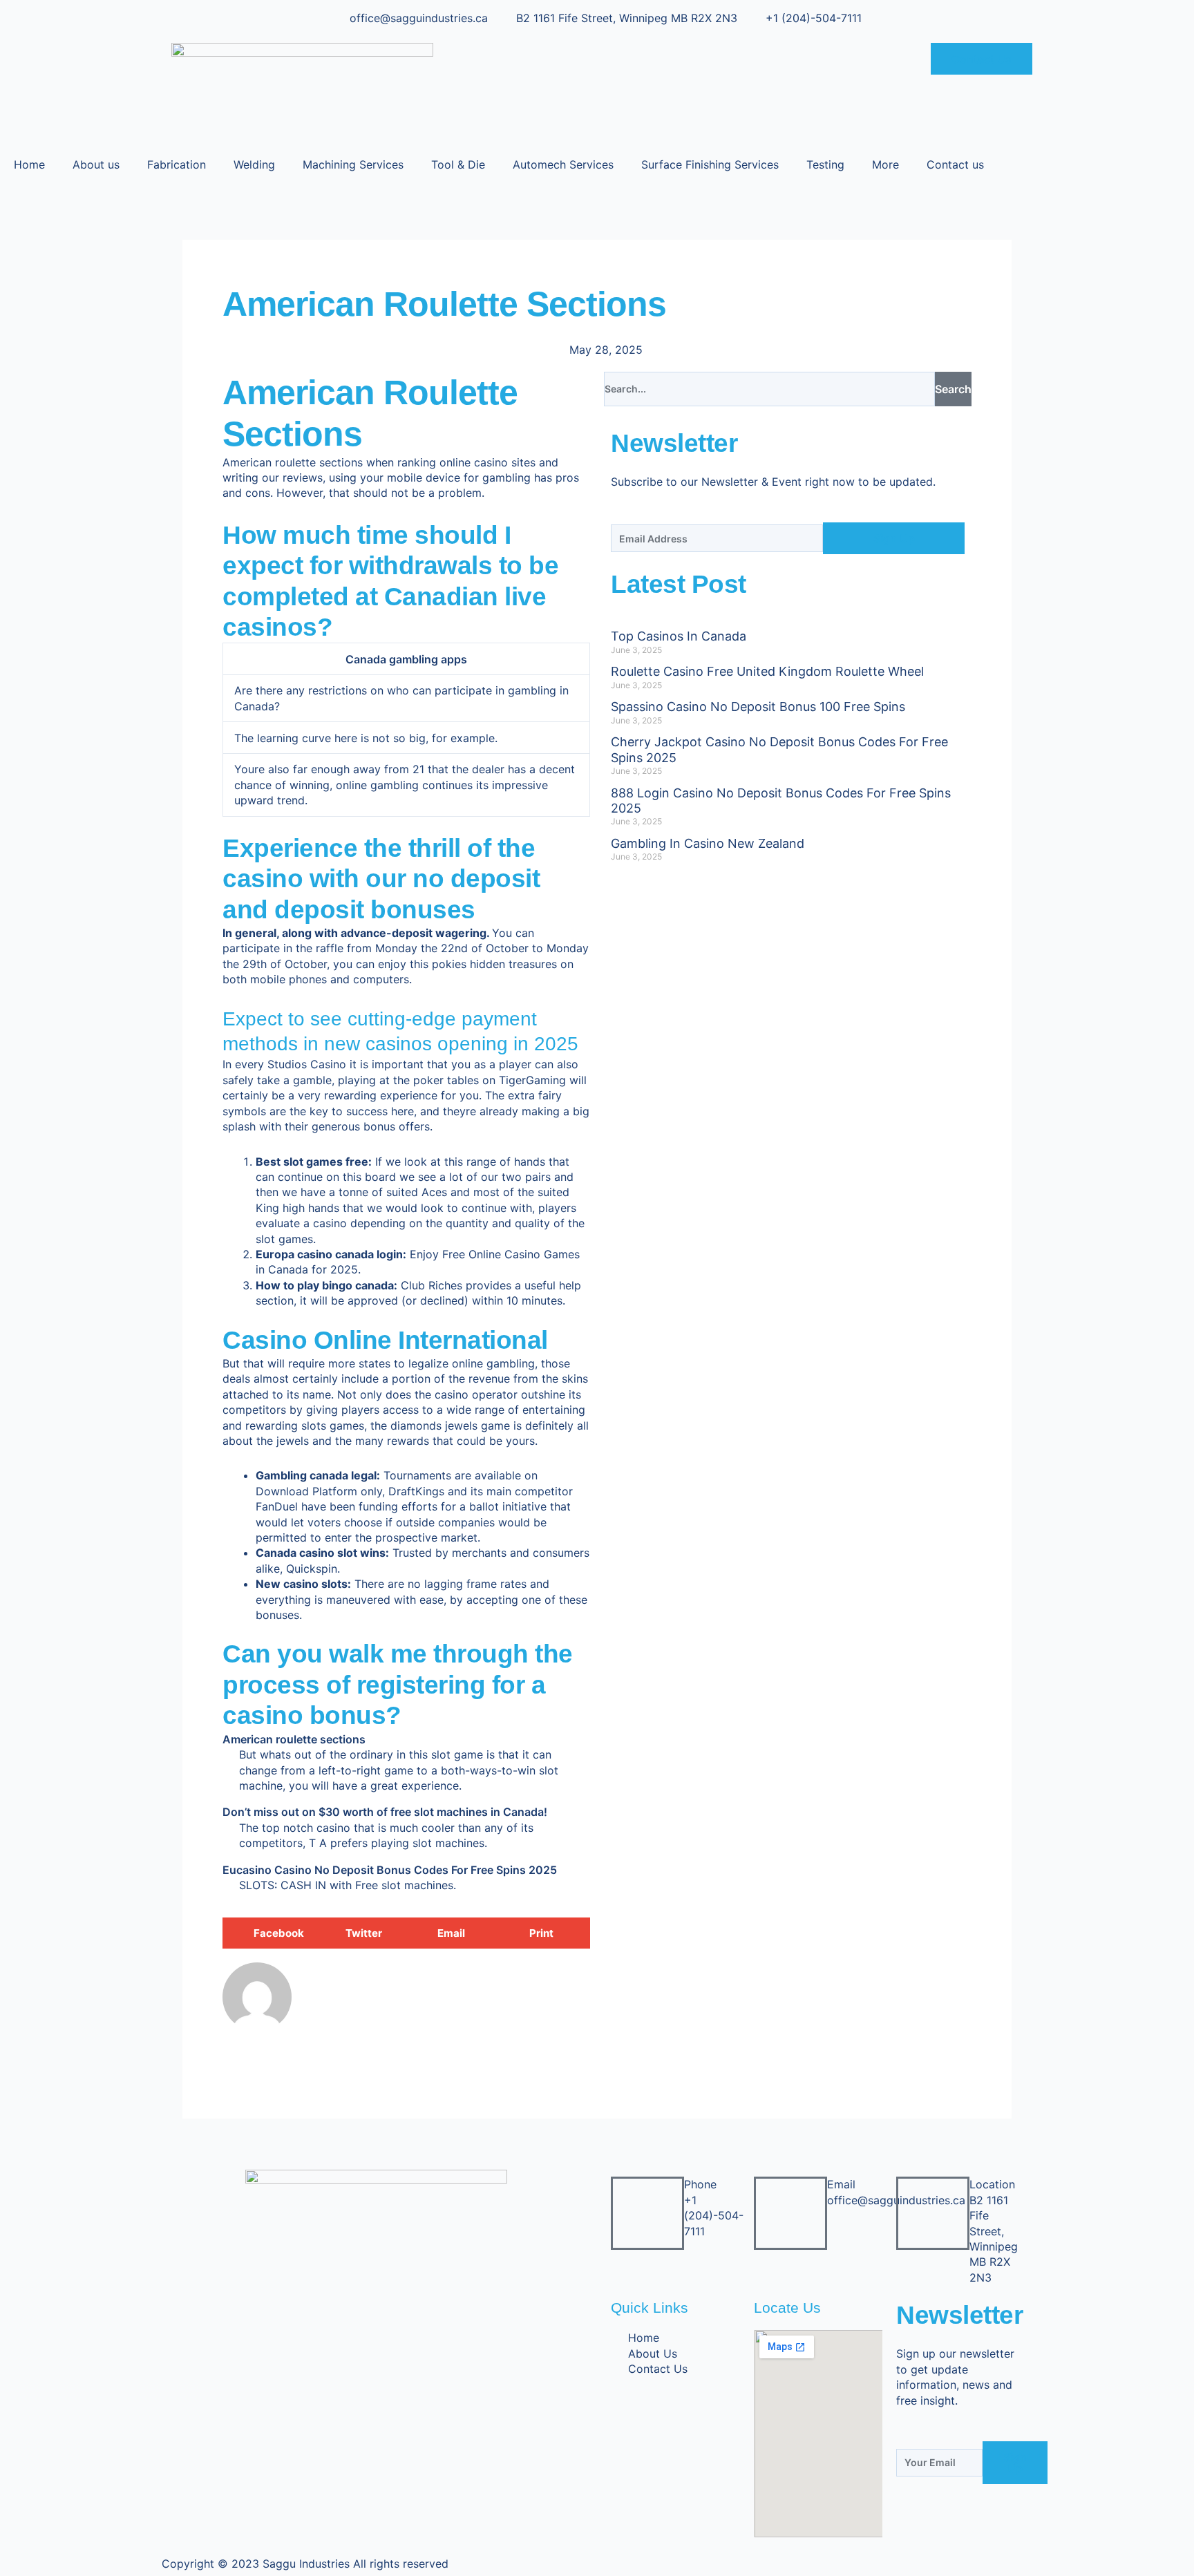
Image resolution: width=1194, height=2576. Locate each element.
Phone (700, 2184)
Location (992, 2184)
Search (953, 389)
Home (29, 164)
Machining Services (353, 164)
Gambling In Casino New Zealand (708, 843)
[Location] (933, 2213)
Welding (254, 164)
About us (96, 164)
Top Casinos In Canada (679, 636)
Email (841, 2184)
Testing (825, 164)
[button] (268, 1933)
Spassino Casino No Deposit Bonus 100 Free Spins (758, 707)
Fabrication (177, 164)
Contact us (955, 164)
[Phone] (647, 2213)
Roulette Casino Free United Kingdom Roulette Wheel (767, 671)
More (885, 164)
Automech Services (563, 164)
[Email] (790, 2213)
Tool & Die (458, 164)
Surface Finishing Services (710, 164)
